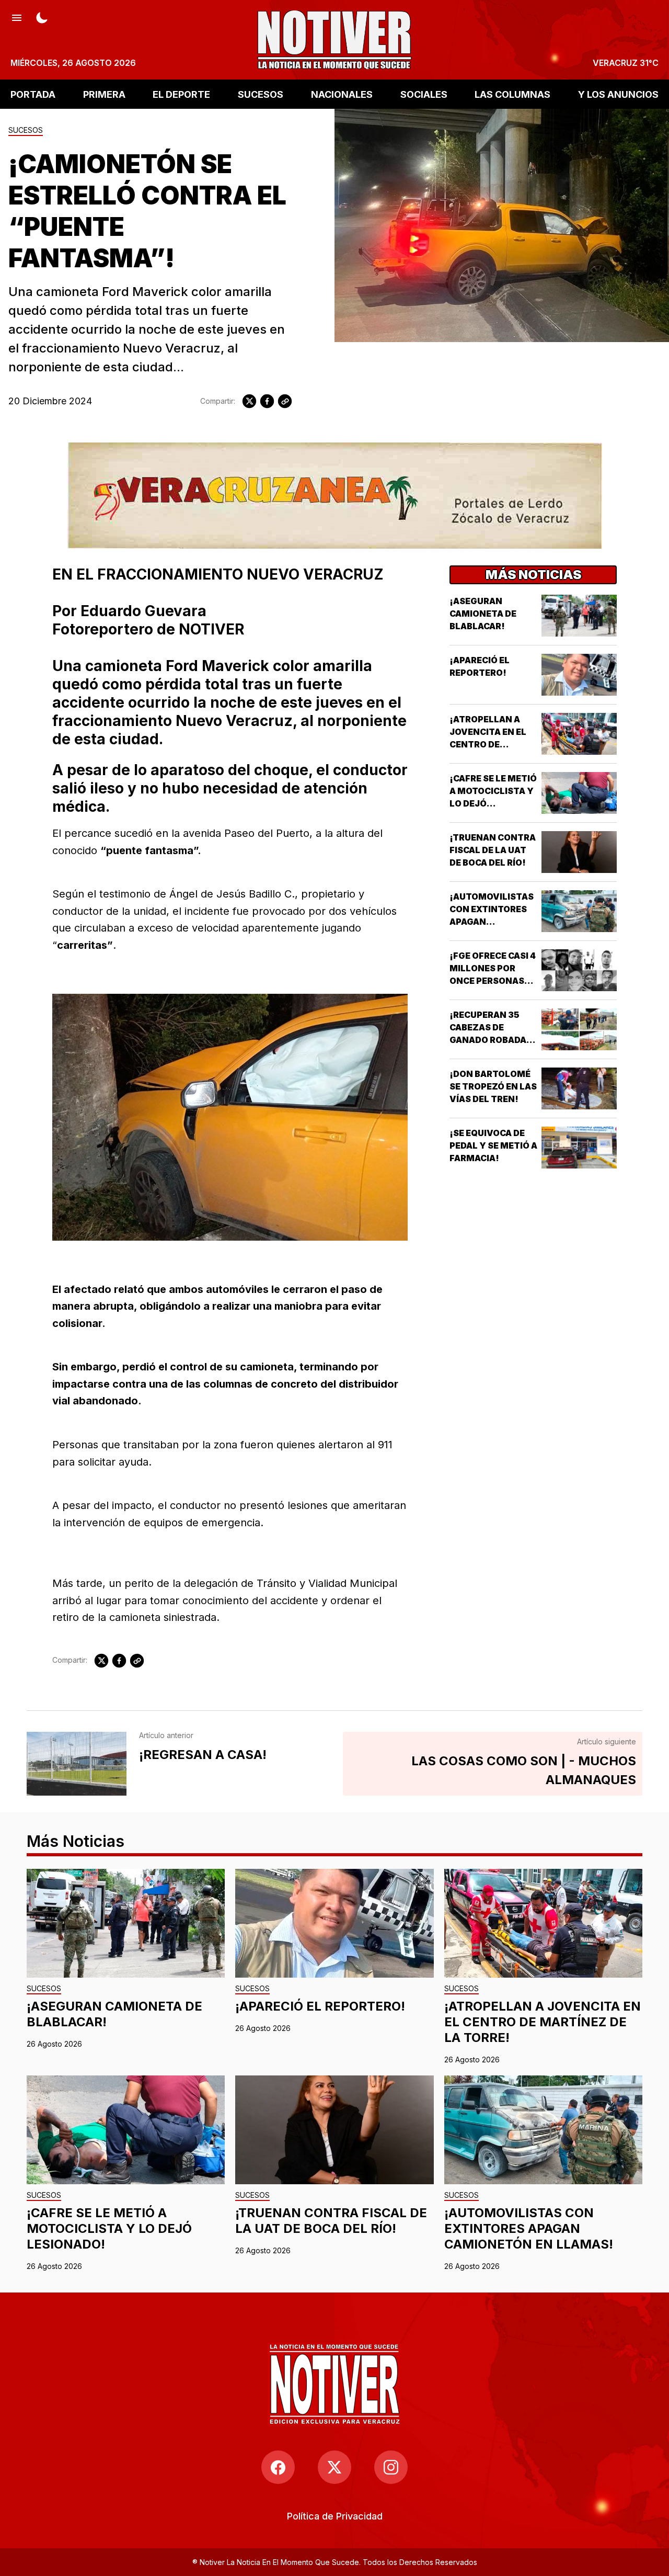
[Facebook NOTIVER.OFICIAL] (278, 2467)
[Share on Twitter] (249, 401)
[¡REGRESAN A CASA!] (77, 1764)
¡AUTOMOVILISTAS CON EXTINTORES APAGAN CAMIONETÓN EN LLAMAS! (492, 922)
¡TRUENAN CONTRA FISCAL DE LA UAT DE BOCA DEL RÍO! (493, 850)
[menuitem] (335, 2516)
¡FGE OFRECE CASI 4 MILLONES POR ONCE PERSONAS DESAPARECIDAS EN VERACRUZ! (493, 981)
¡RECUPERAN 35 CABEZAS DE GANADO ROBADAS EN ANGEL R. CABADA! (491, 1040)
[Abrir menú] (17, 17)
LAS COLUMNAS (512, 94)
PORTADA (33, 94)
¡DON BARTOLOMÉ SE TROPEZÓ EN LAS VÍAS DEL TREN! (493, 1086)
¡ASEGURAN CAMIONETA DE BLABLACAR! (483, 614)
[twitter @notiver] (334, 2467)
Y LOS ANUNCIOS (618, 94)
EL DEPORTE (181, 94)
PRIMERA (104, 94)
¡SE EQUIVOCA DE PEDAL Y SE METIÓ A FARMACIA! (493, 1145)
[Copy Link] (285, 401)
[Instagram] (391, 2467)
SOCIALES (424, 94)
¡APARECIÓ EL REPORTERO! (320, 2006)
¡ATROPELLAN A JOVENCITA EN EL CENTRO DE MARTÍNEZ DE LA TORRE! (488, 744)
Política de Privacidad (335, 2516)
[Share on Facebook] (267, 401)
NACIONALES (342, 94)
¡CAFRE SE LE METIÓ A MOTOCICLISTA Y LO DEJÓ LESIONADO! (109, 2228)
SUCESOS (261, 94)
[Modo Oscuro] (42, 17)
